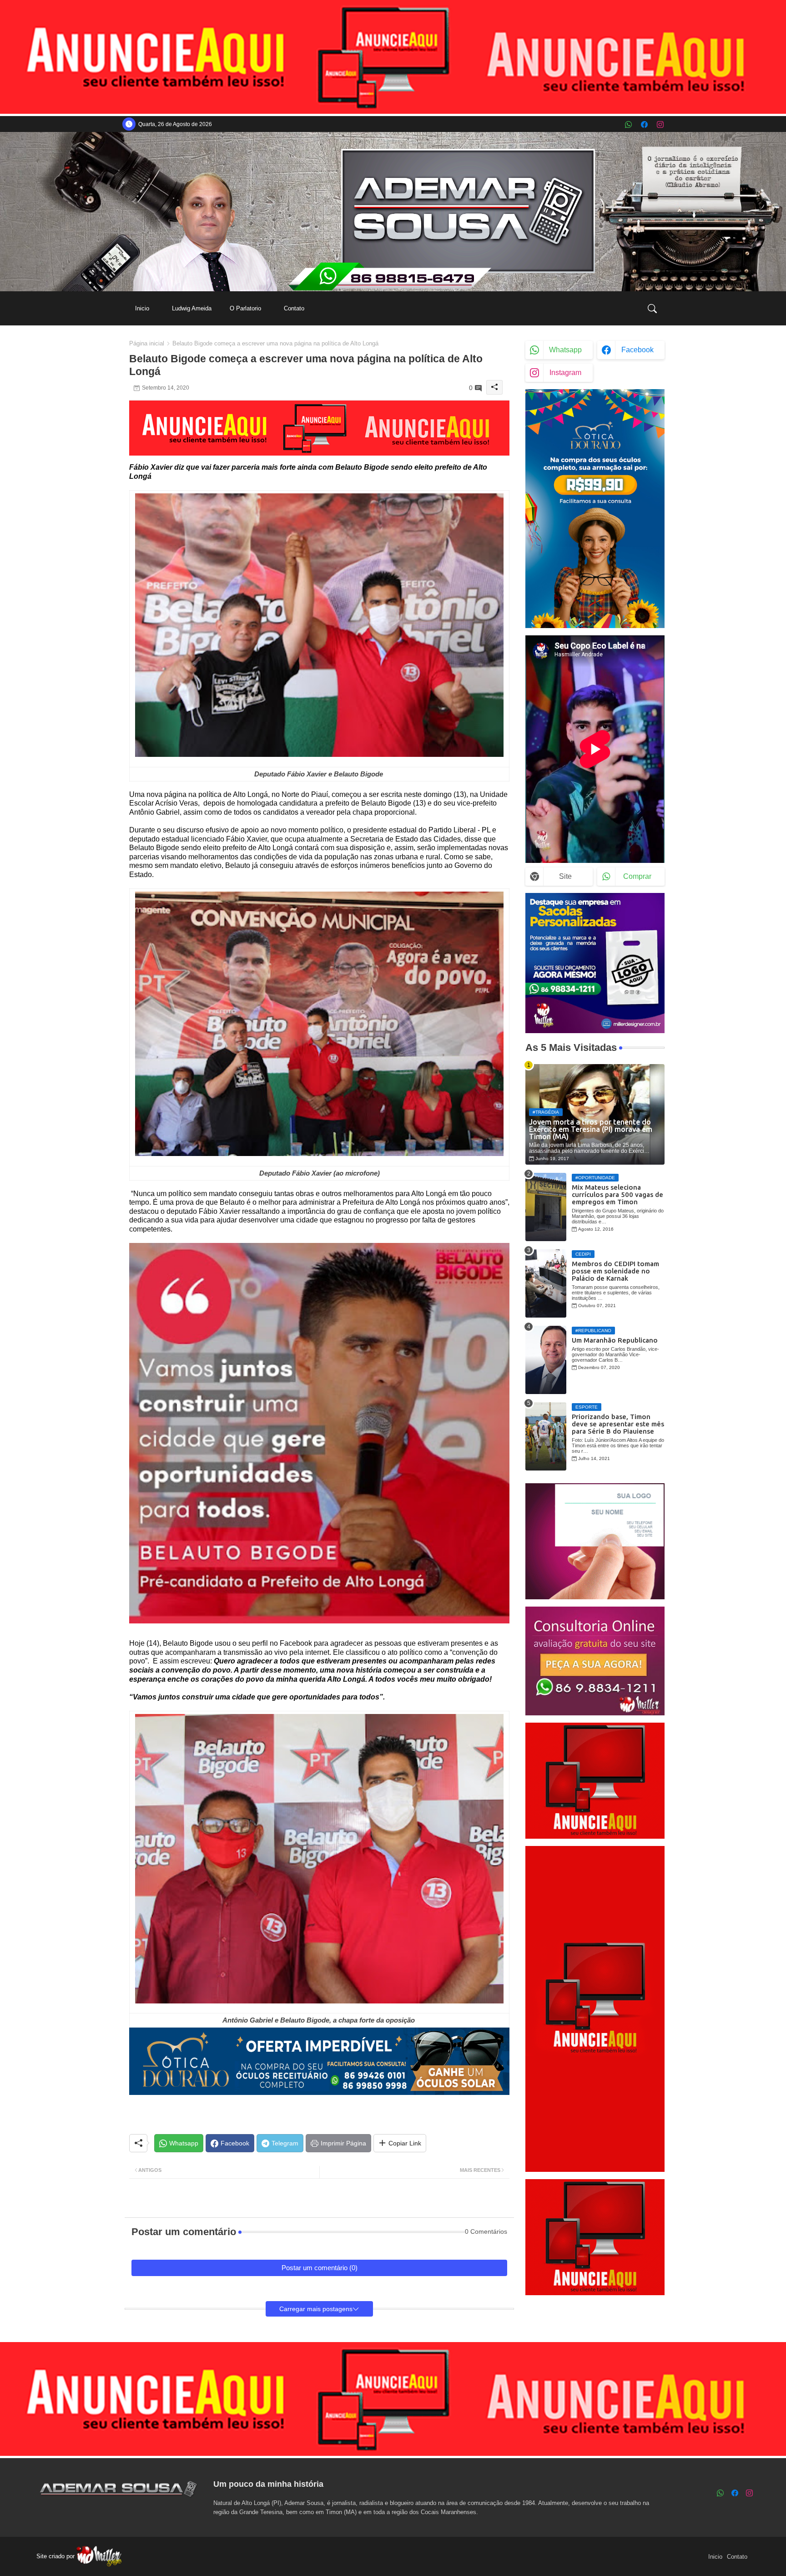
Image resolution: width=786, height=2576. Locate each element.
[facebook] (644, 124)
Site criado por (56, 2556)
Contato (294, 308)
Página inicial (147, 343)
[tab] (142, 308)
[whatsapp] (628, 124)
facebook (637, 350)
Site (565, 876)
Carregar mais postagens (316, 2309)
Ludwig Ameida (192, 308)
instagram (565, 373)
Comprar (637, 876)
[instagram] (660, 124)
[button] (652, 309)
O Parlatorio (245, 308)
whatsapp (565, 350)
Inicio (142, 308)
